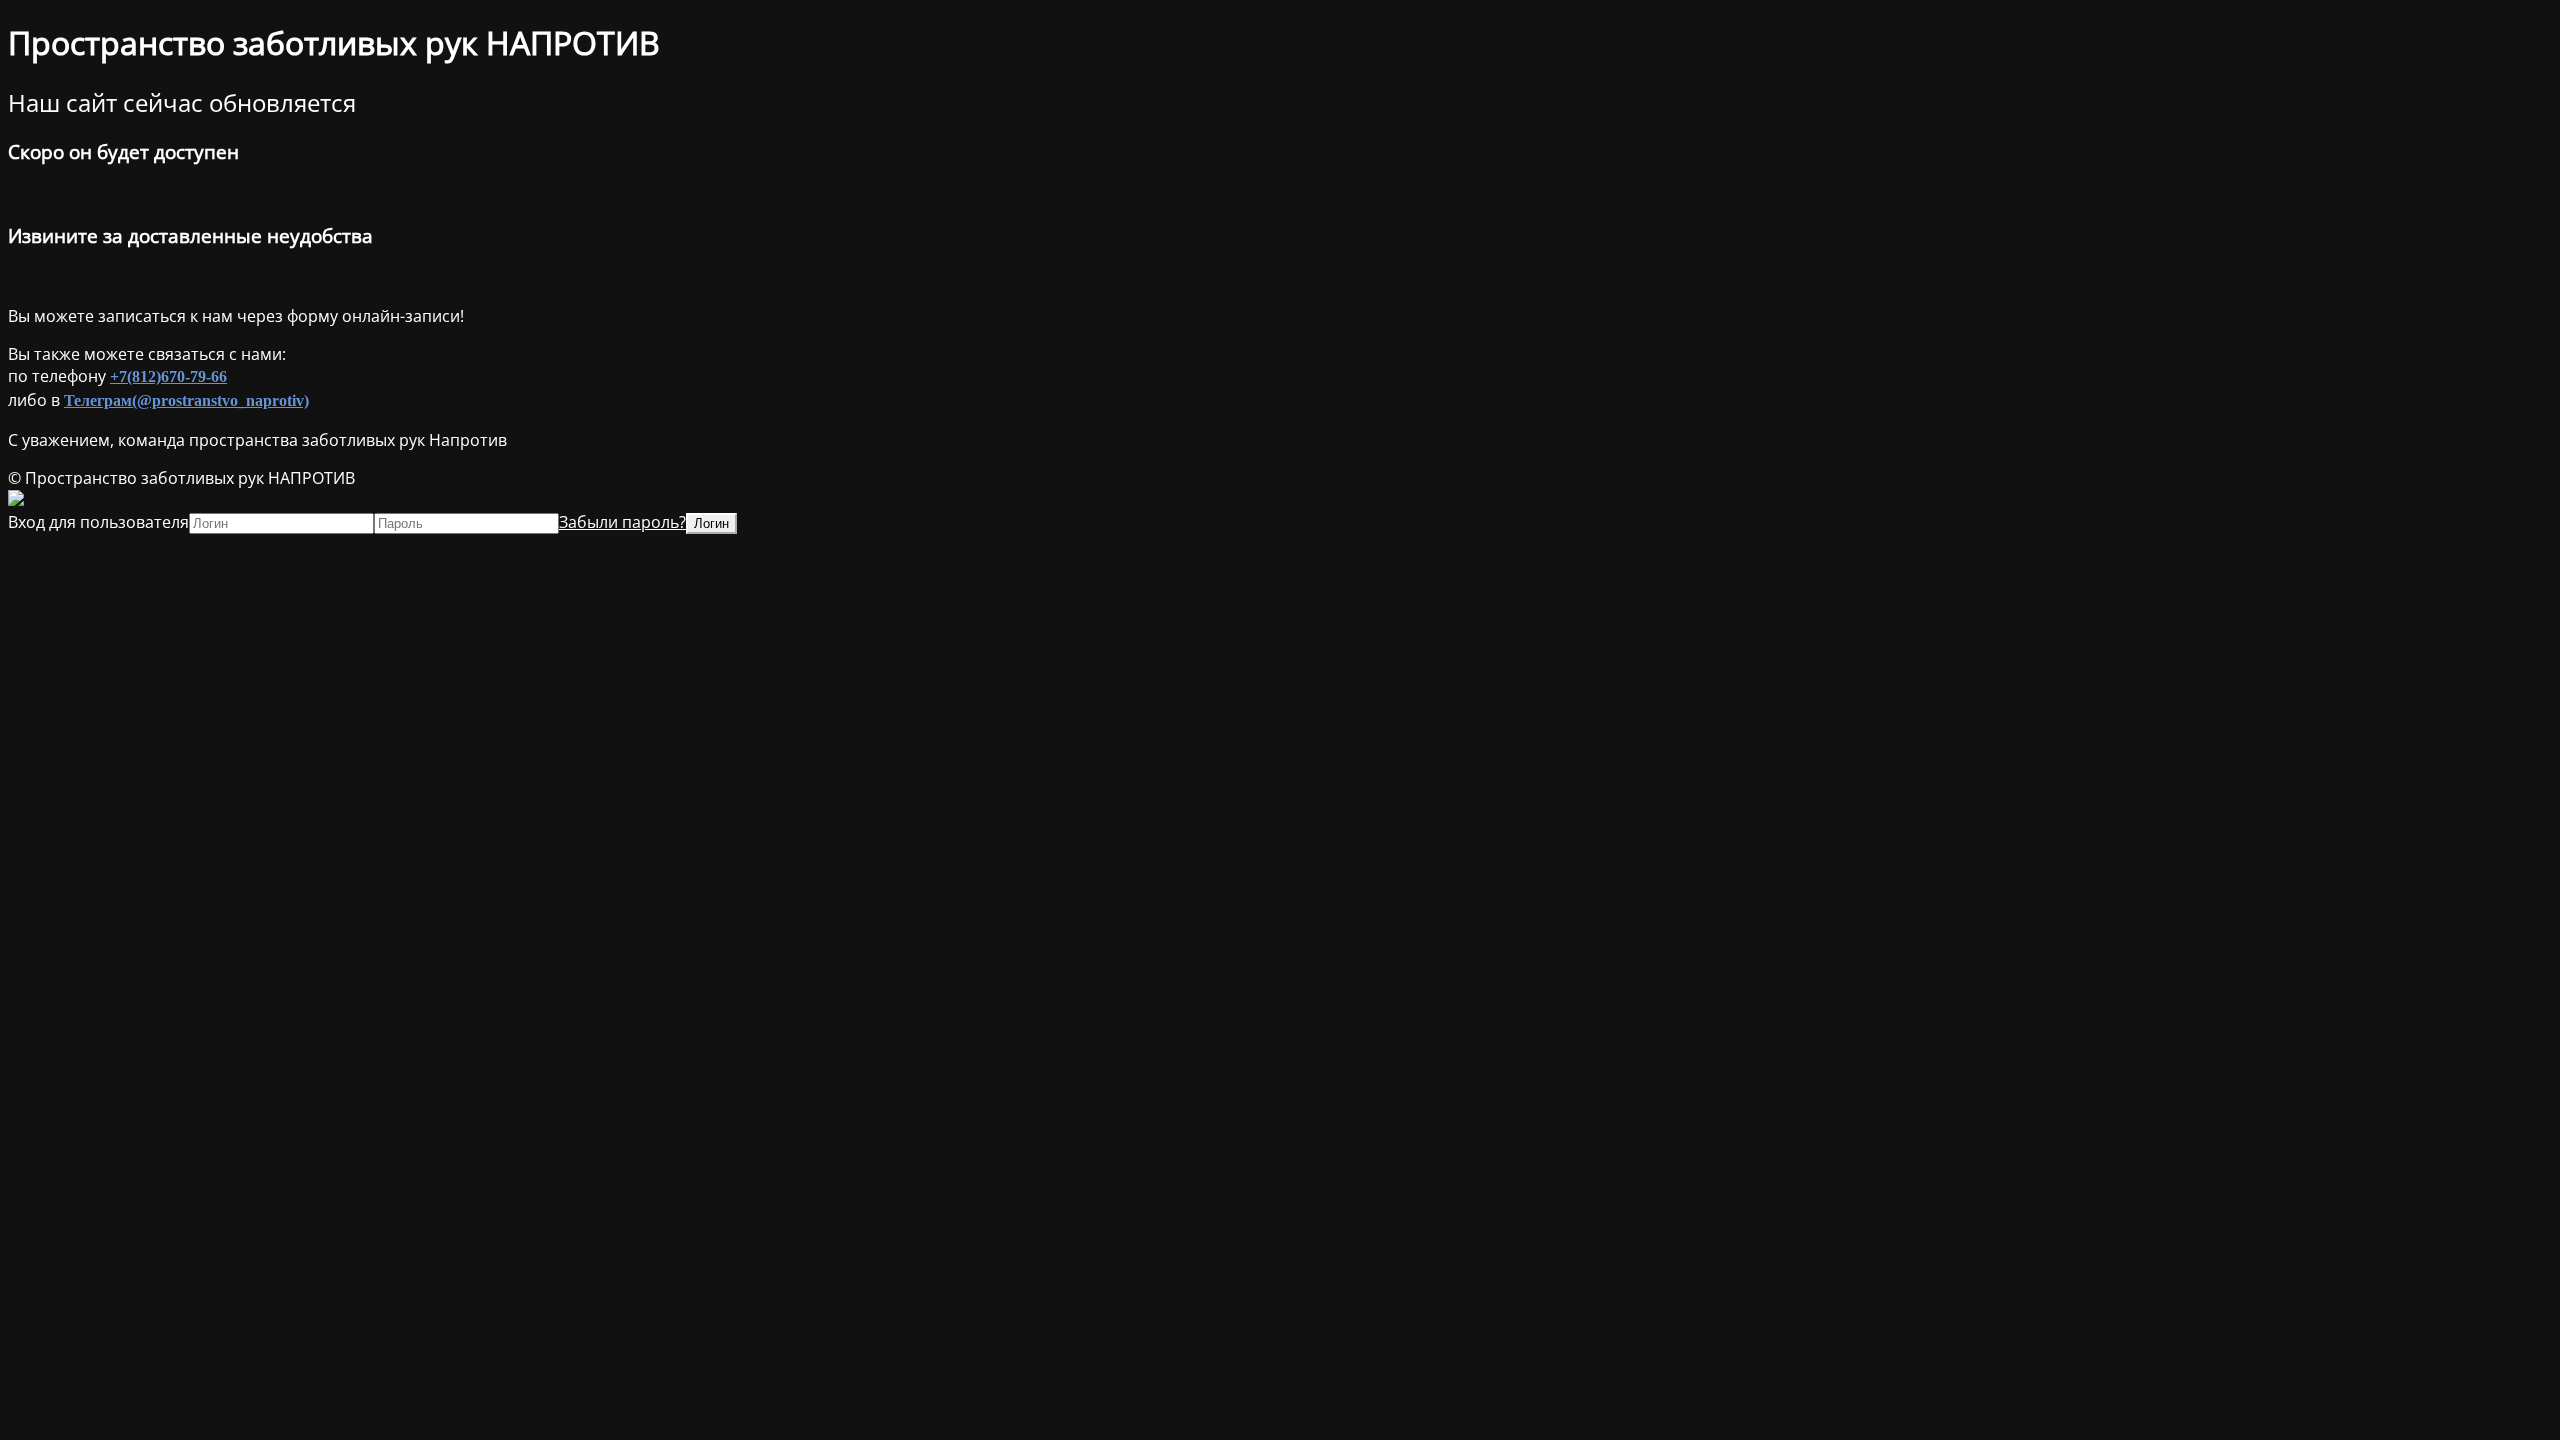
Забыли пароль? (622, 522)
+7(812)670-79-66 (168, 376)
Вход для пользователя (98, 522)
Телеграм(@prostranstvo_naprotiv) (186, 400)
